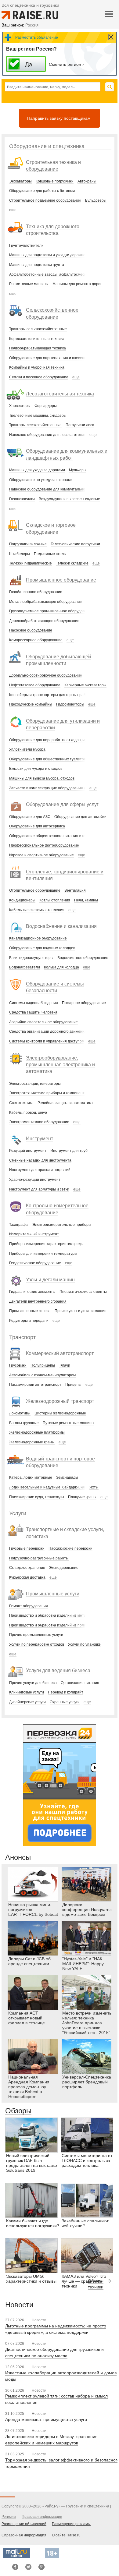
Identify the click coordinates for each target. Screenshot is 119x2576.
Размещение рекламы (71, 2524)
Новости (19, 2305)
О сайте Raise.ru (66, 2535)
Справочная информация (24, 2535)
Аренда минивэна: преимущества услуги (46, 2419)
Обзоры (18, 2111)
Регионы (9, 2517)
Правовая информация (42, 2517)
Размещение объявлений (24, 2524)
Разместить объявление (37, 37)
